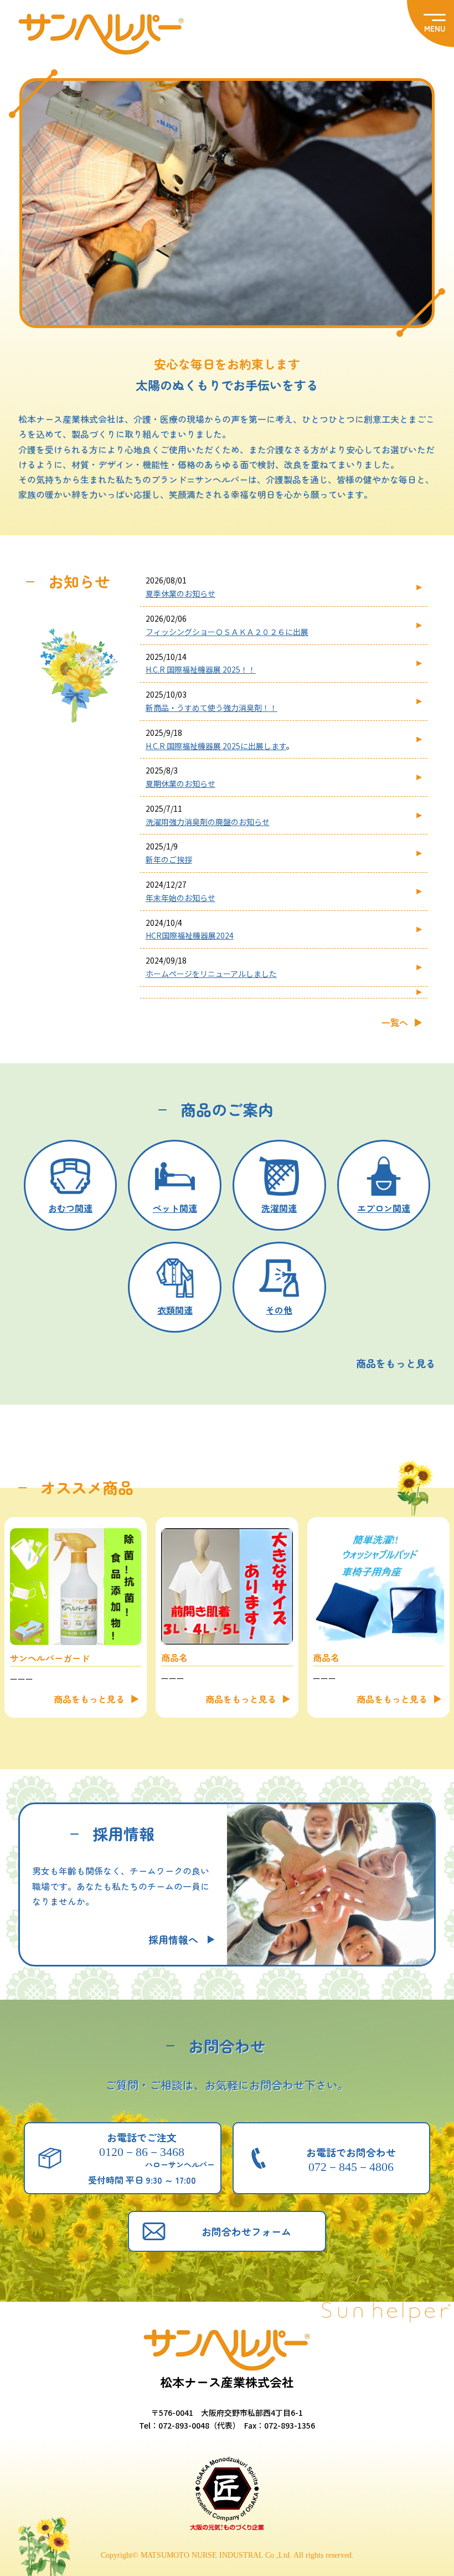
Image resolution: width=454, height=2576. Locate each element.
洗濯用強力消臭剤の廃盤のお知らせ (208, 822)
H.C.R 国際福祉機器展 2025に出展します (216, 746)
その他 (279, 1310)
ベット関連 (175, 1208)
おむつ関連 (70, 1208)
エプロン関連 (384, 1208)
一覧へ (395, 1022)
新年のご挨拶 (169, 859)
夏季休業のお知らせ (180, 593)
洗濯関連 (279, 1208)
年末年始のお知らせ (180, 898)
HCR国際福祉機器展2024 (190, 935)
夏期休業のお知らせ (180, 783)
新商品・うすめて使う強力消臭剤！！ (211, 708)
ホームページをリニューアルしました (211, 974)
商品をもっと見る (89, 1699)
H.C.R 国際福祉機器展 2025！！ (201, 669)
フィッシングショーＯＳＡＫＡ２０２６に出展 (227, 632)
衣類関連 (175, 1310)
